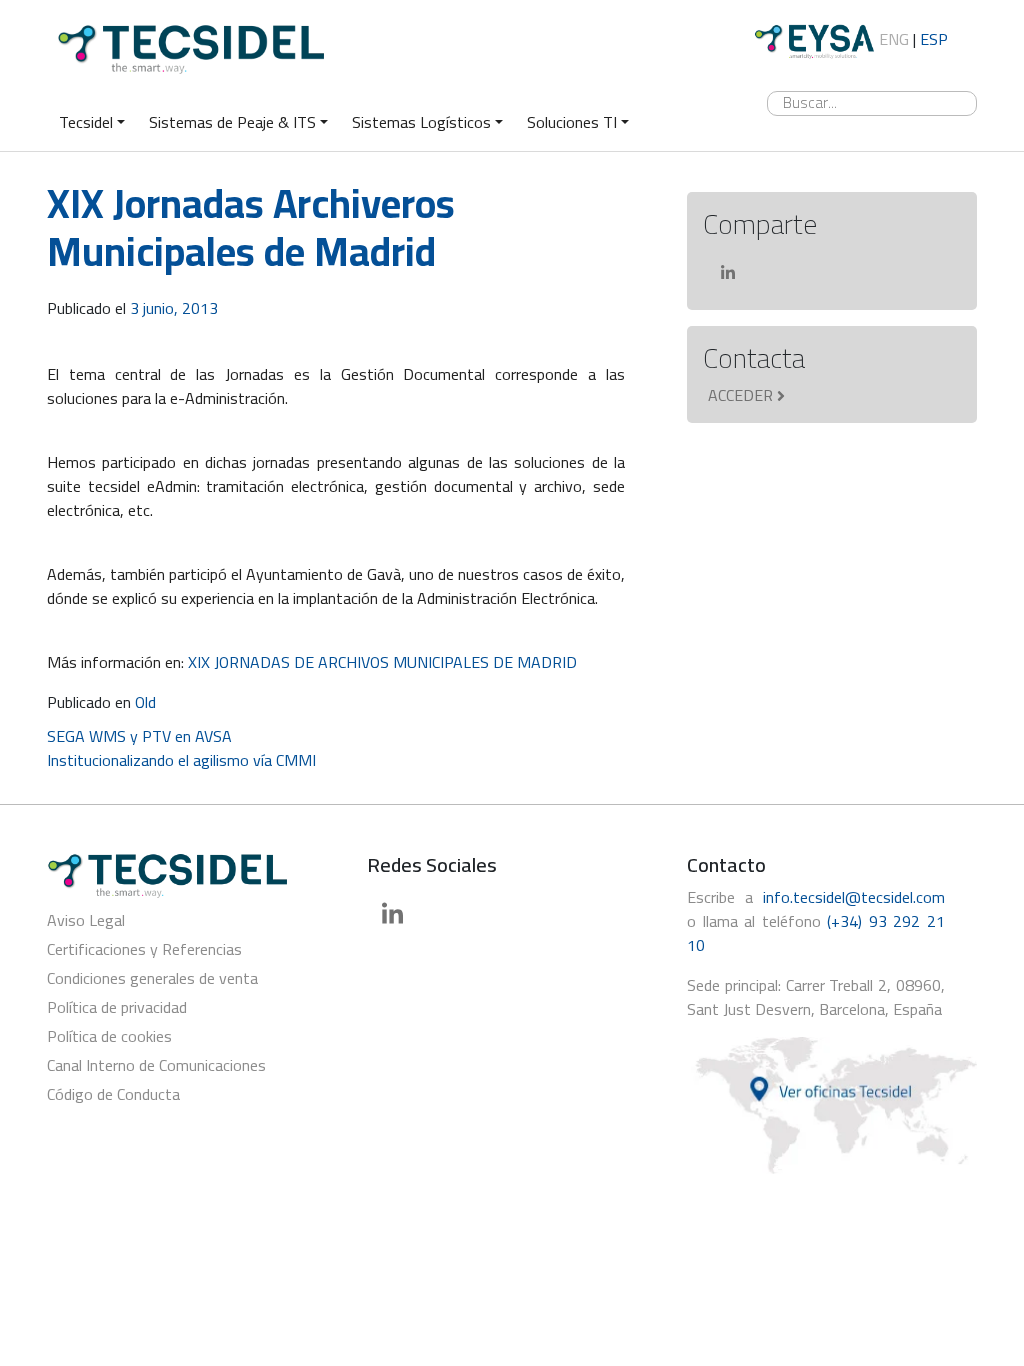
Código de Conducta (113, 1094)
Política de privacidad (117, 1007)
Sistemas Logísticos (421, 122)
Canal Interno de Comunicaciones (156, 1065)
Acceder (740, 395)
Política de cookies (109, 1036)
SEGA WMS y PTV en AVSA (139, 736)
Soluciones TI (572, 122)
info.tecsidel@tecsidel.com (854, 897)
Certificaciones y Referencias (144, 949)
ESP (934, 39)
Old (145, 702)
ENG (894, 39)
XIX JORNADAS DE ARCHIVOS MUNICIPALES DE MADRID (382, 662)
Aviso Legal (86, 920)
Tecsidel (86, 122)
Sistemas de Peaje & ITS (232, 122)
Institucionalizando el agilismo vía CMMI (181, 760)
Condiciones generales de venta (152, 978)
